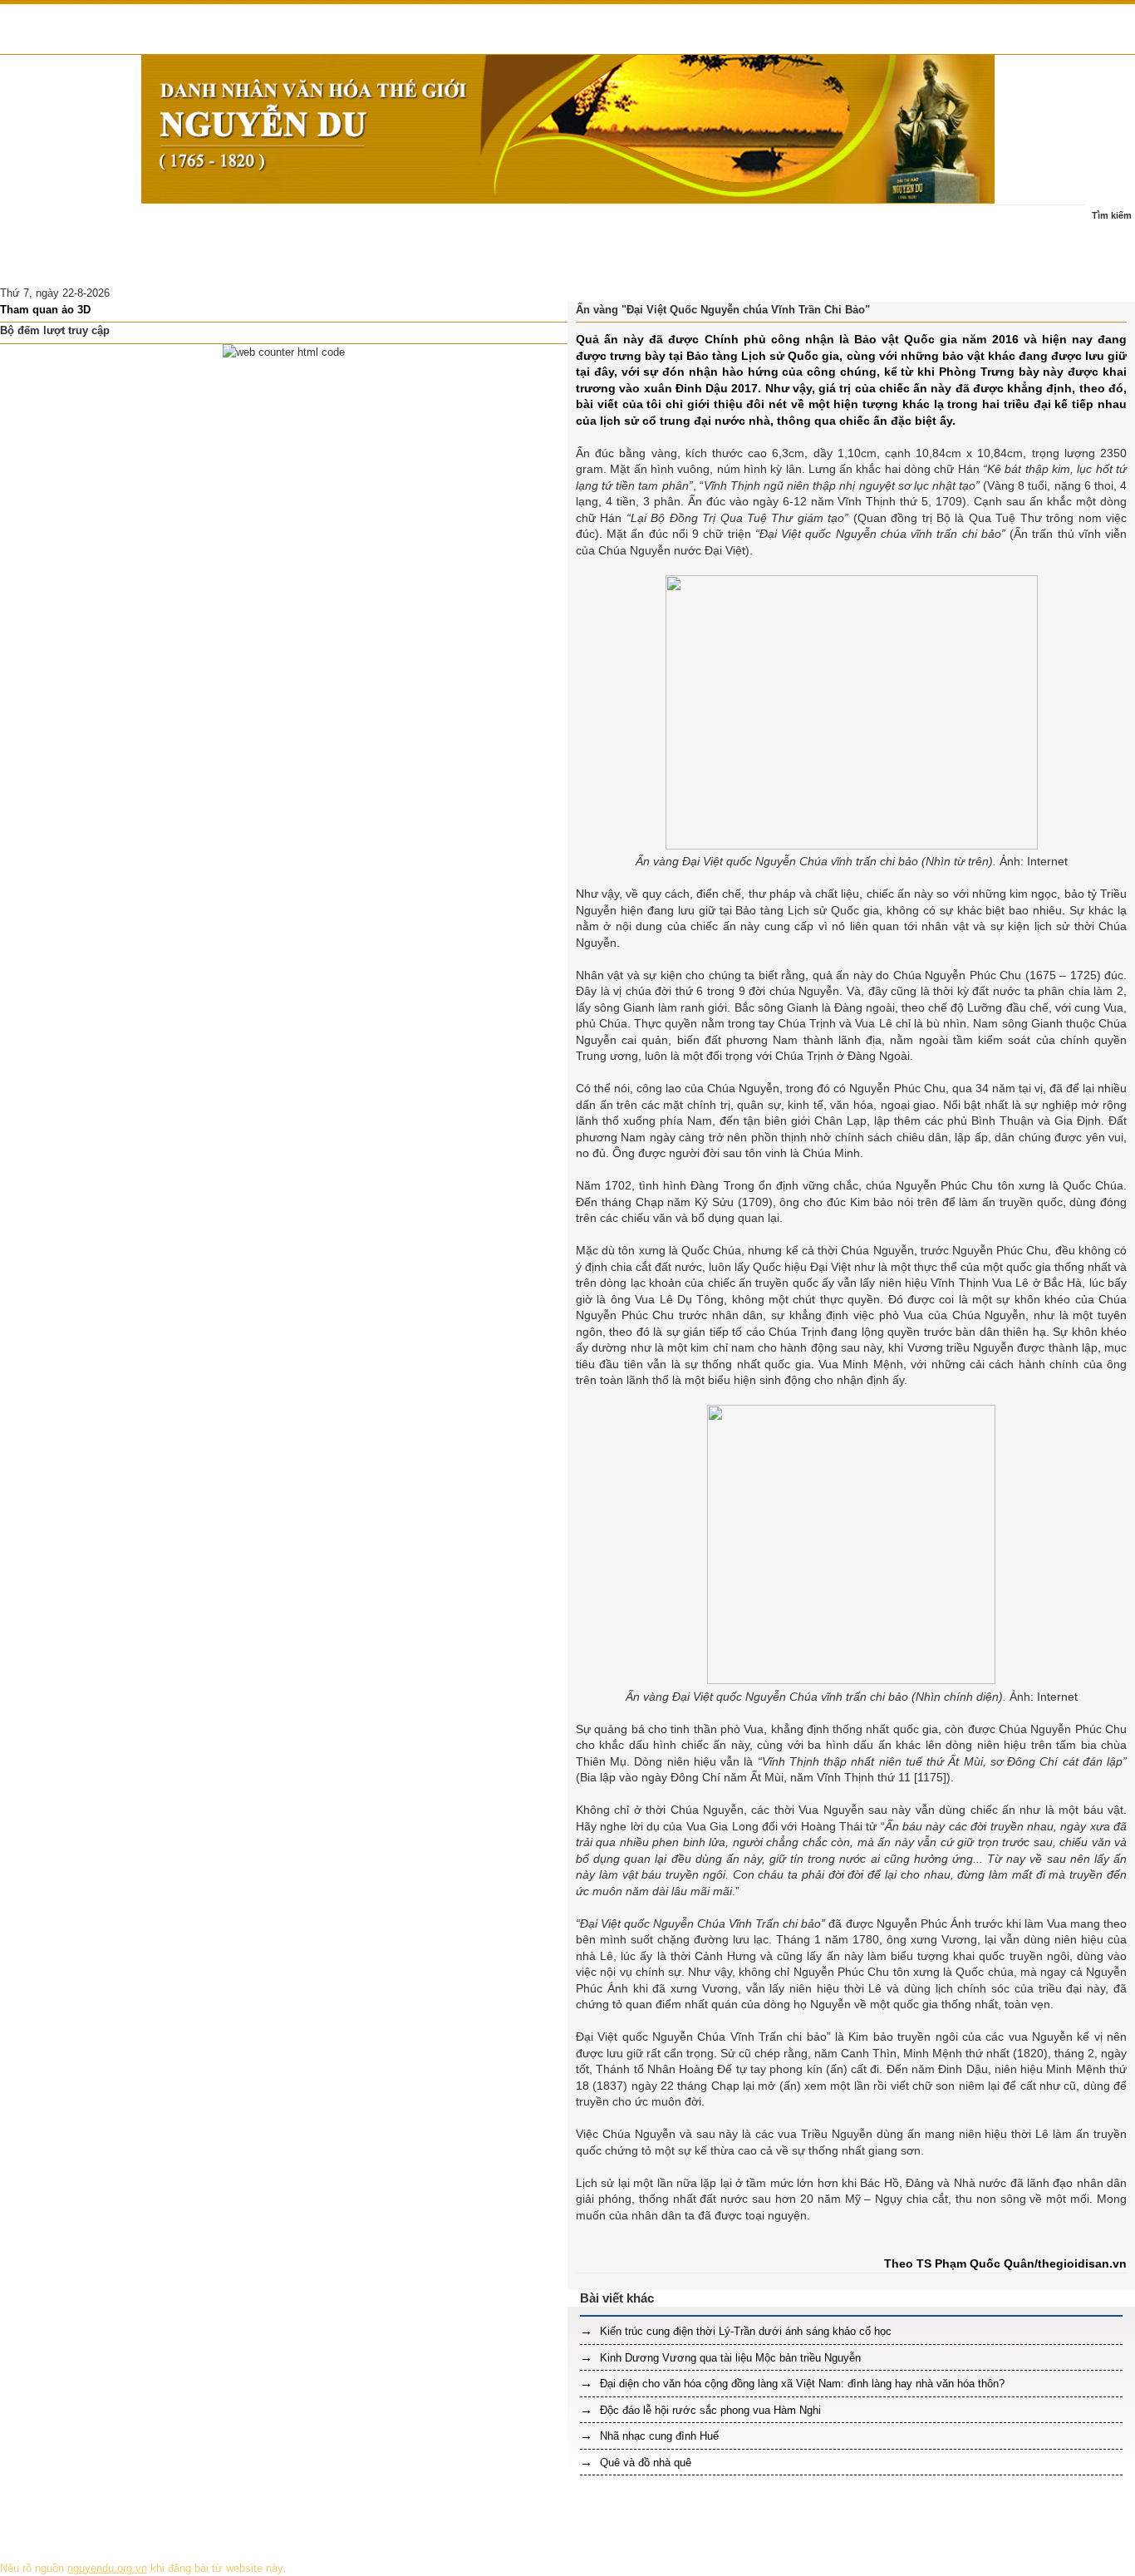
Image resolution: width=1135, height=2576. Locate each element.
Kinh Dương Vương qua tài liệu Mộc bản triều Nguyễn (729, 2358)
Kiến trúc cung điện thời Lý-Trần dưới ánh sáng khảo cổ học (744, 2331)
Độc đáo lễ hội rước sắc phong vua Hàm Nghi (709, 2410)
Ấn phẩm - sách (415, 224)
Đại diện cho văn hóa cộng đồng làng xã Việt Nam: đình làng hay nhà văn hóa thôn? (801, 2384)
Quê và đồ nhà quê (644, 2463)
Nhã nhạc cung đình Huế (658, 2436)
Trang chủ (35, 224)
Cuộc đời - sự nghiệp (235, 224)
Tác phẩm (332, 224)
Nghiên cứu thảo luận (62, 265)
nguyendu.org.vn (107, 2568)
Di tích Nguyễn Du (179, 265)
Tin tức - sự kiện (121, 224)
